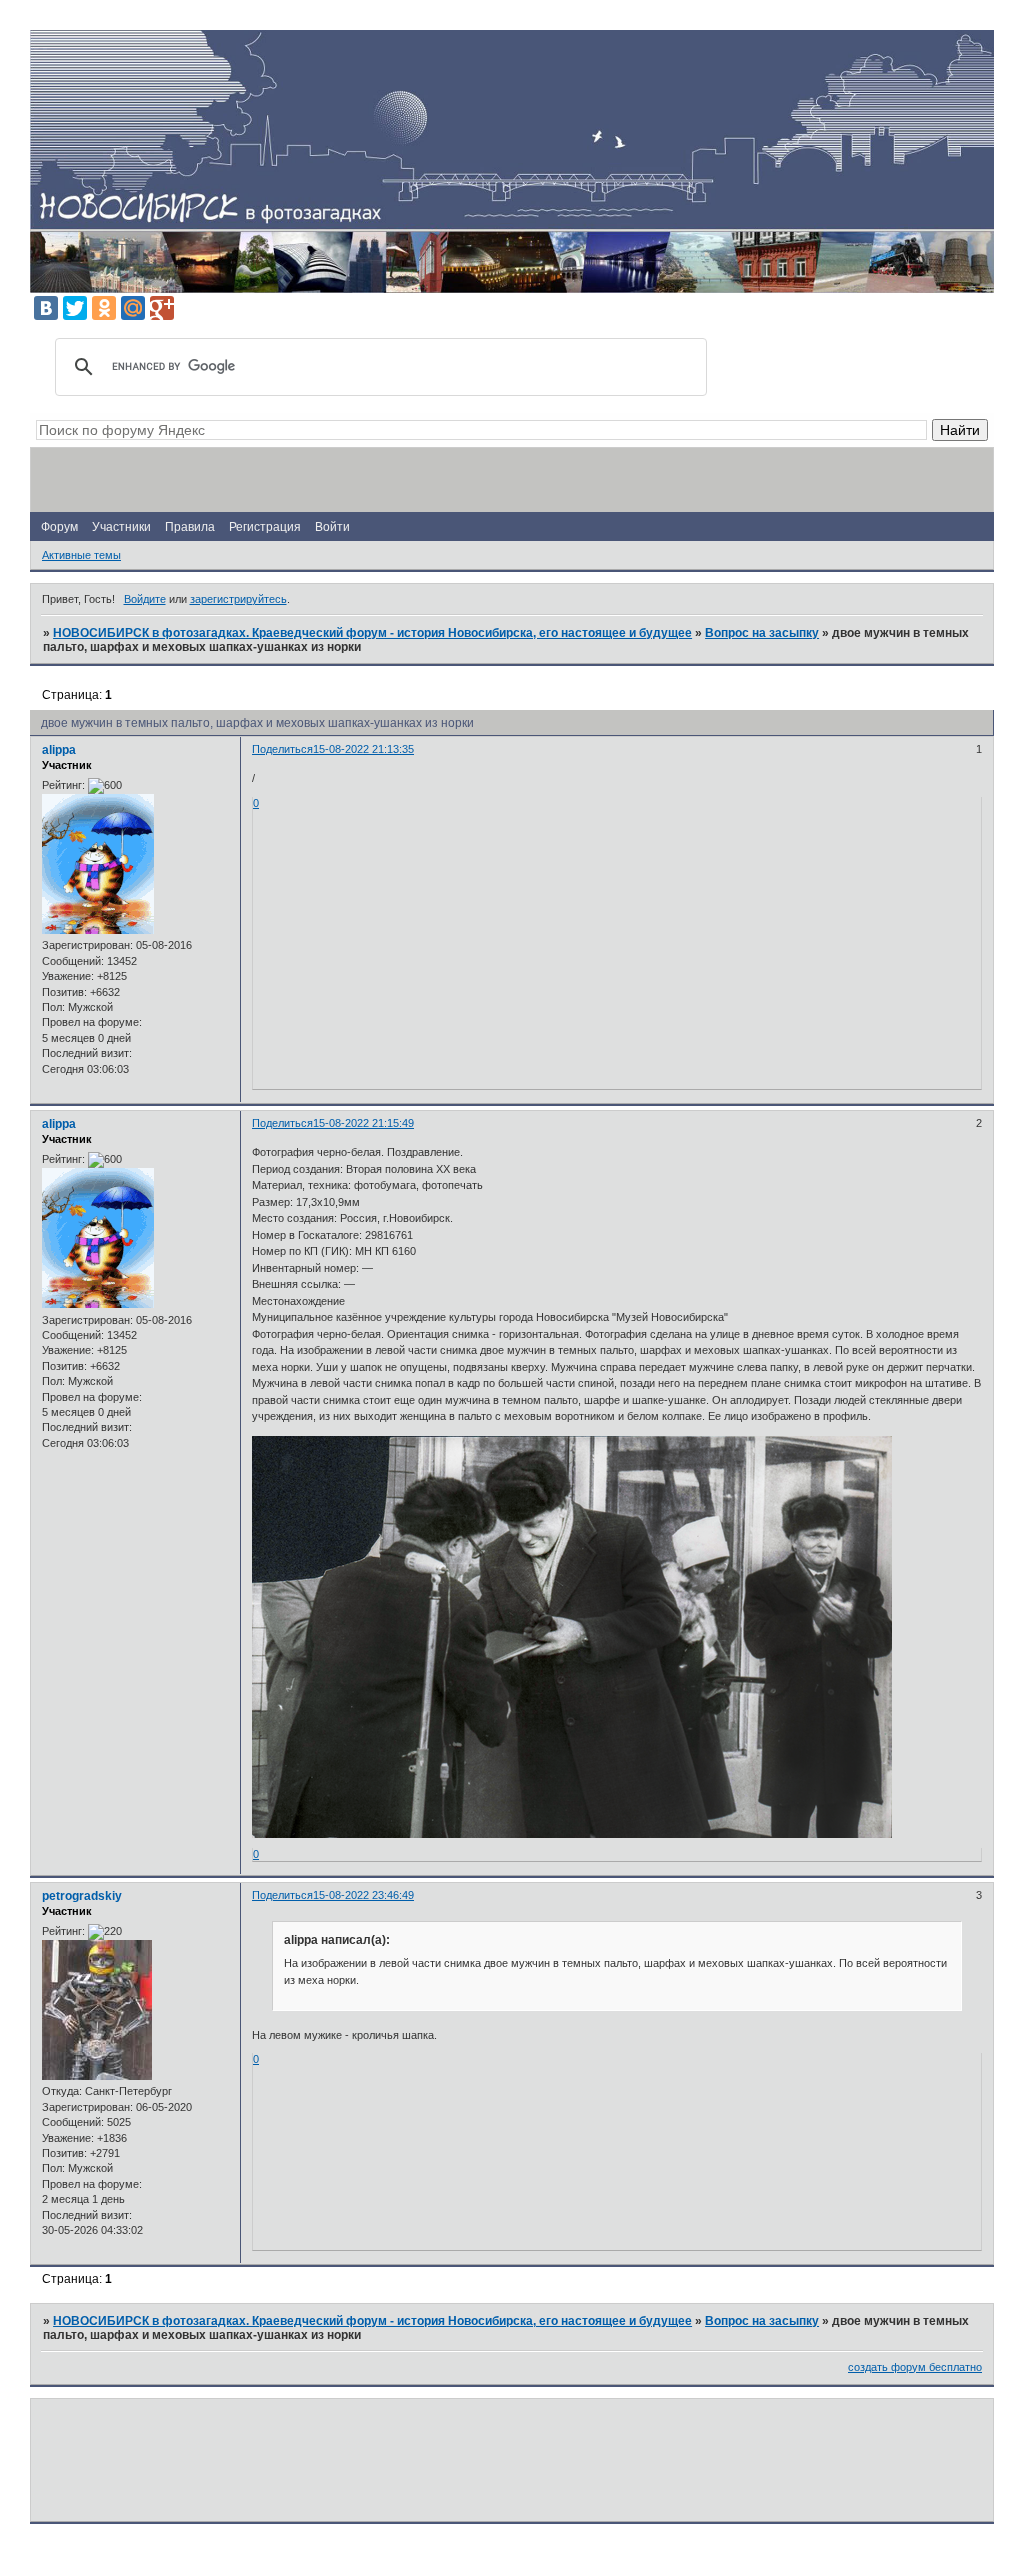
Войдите (145, 599)
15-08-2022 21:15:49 (363, 1123)
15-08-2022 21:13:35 (363, 749)
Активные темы (81, 555)
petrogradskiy (82, 1896)
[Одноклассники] (104, 308)
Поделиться (282, 749)
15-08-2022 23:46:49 (363, 1895)
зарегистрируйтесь (238, 599)
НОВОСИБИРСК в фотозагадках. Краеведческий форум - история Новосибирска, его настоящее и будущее (372, 633)
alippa (59, 750)
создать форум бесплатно (915, 2367)
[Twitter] (75, 308)
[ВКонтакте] (46, 308)
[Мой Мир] (133, 308)
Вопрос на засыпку (762, 633)
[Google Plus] (162, 308)
